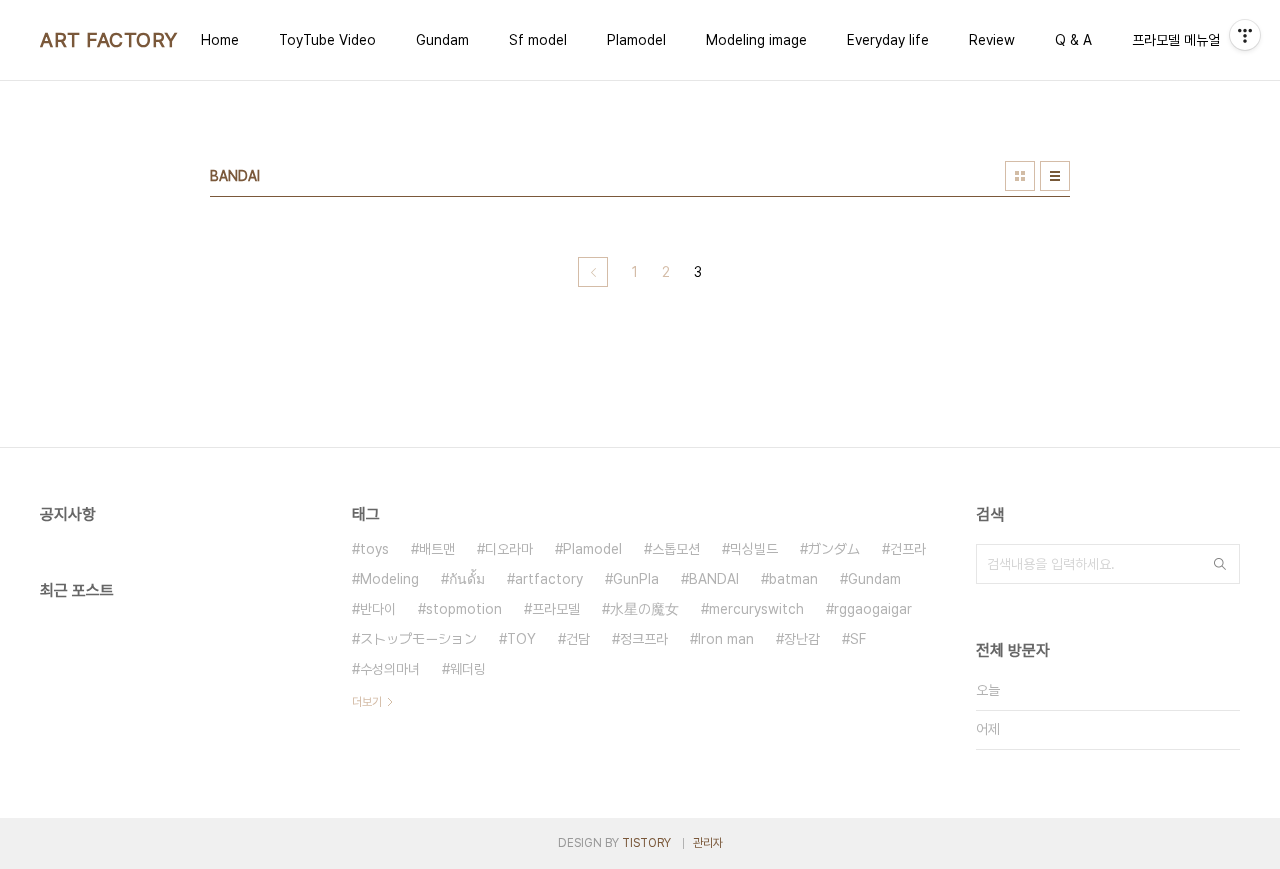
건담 (578, 639)
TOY (521, 639)
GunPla (636, 579)
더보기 (367, 702)
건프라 (908, 549)
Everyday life (888, 40)
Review (992, 40)
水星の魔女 (644, 609)
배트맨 (437, 549)
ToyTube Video (327, 40)
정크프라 (644, 639)
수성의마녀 (390, 669)
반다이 (378, 609)
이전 (593, 272)
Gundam (442, 40)
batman (793, 579)
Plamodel (636, 40)
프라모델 (556, 609)
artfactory (549, 579)
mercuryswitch (756, 609)
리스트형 (1055, 176)
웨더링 (468, 669)
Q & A (1073, 40)
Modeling (389, 579)
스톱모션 (676, 549)
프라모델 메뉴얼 (1176, 40)
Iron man (726, 639)
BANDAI (714, 579)
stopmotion (464, 609)
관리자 (708, 843)
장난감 (802, 639)
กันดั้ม (467, 579)
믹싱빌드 (754, 549)
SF (858, 639)
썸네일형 (1020, 176)
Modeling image (756, 40)
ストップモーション (418, 639)
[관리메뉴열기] (1245, 35)
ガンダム (834, 549)
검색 (1220, 564)
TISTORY (646, 843)
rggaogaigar (873, 609)
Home (220, 40)
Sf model (538, 40)
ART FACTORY (109, 40)
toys (374, 549)
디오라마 (509, 549)
